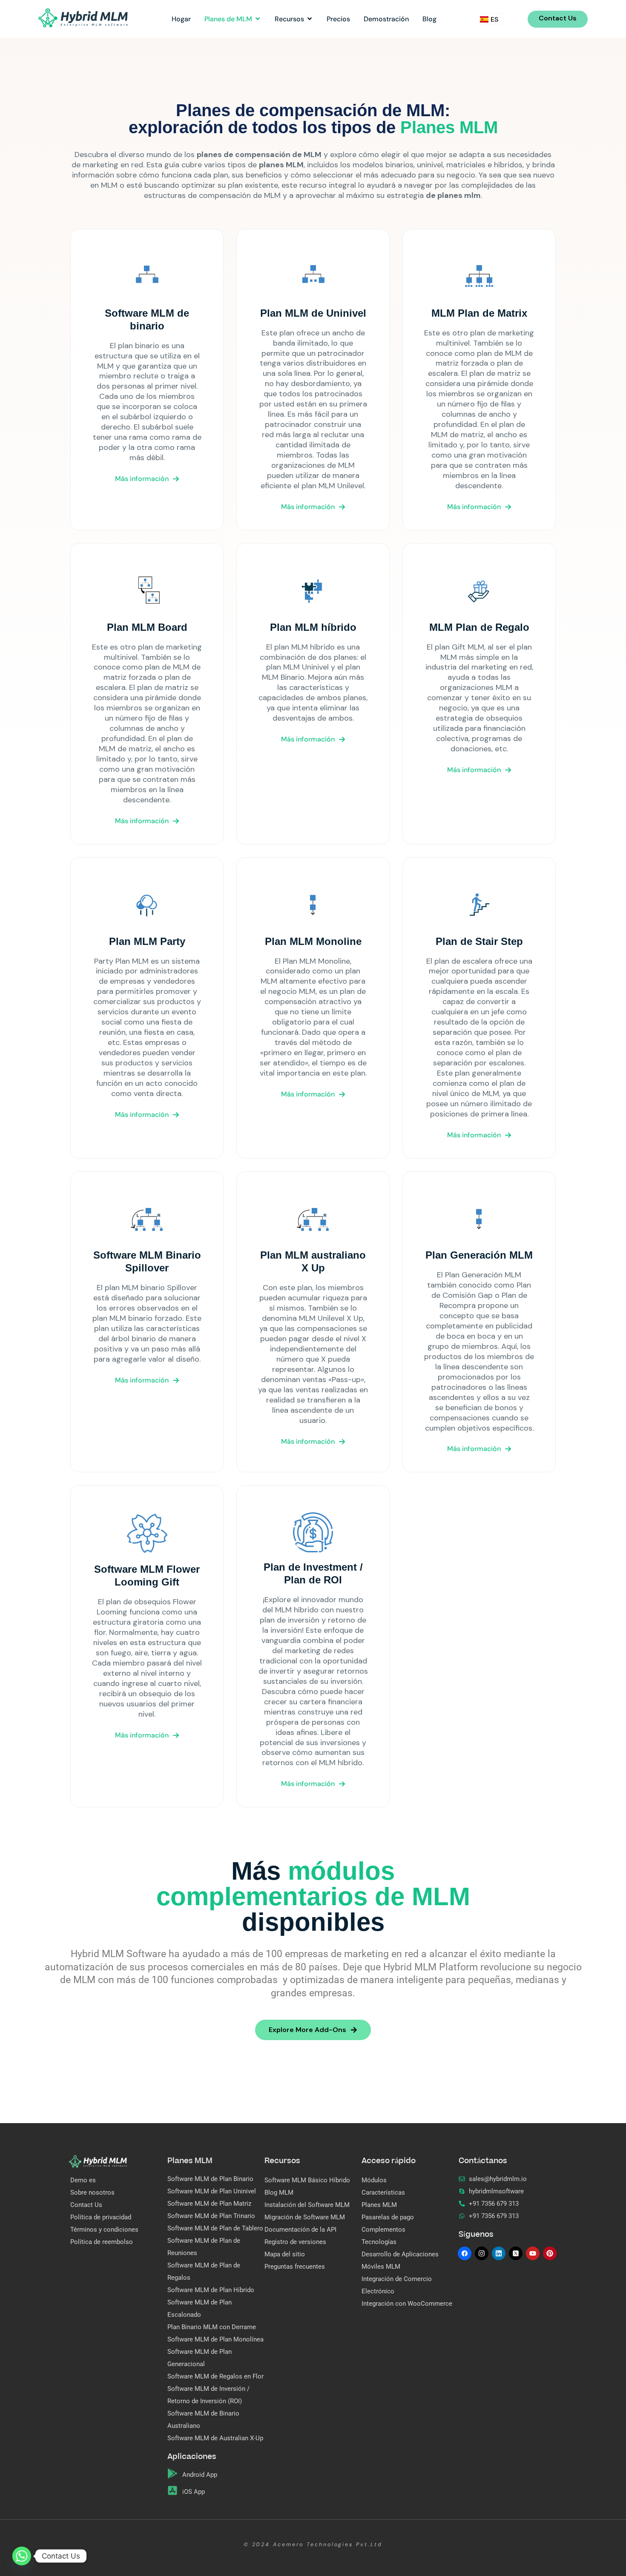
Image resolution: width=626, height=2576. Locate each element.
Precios (338, 19)
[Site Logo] (83, 17)
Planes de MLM (228, 19)
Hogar (181, 19)
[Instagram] (482, 2253)
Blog (429, 19)
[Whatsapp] (22, 2556)
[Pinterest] (550, 2253)
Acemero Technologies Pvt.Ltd (328, 2545)
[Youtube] (533, 2253)
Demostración (386, 19)
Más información (142, 479)
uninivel (430, 165)
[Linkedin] (499, 2253)
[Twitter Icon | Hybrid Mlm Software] (516, 2253)
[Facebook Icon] (465, 2253)
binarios (399, 165)
